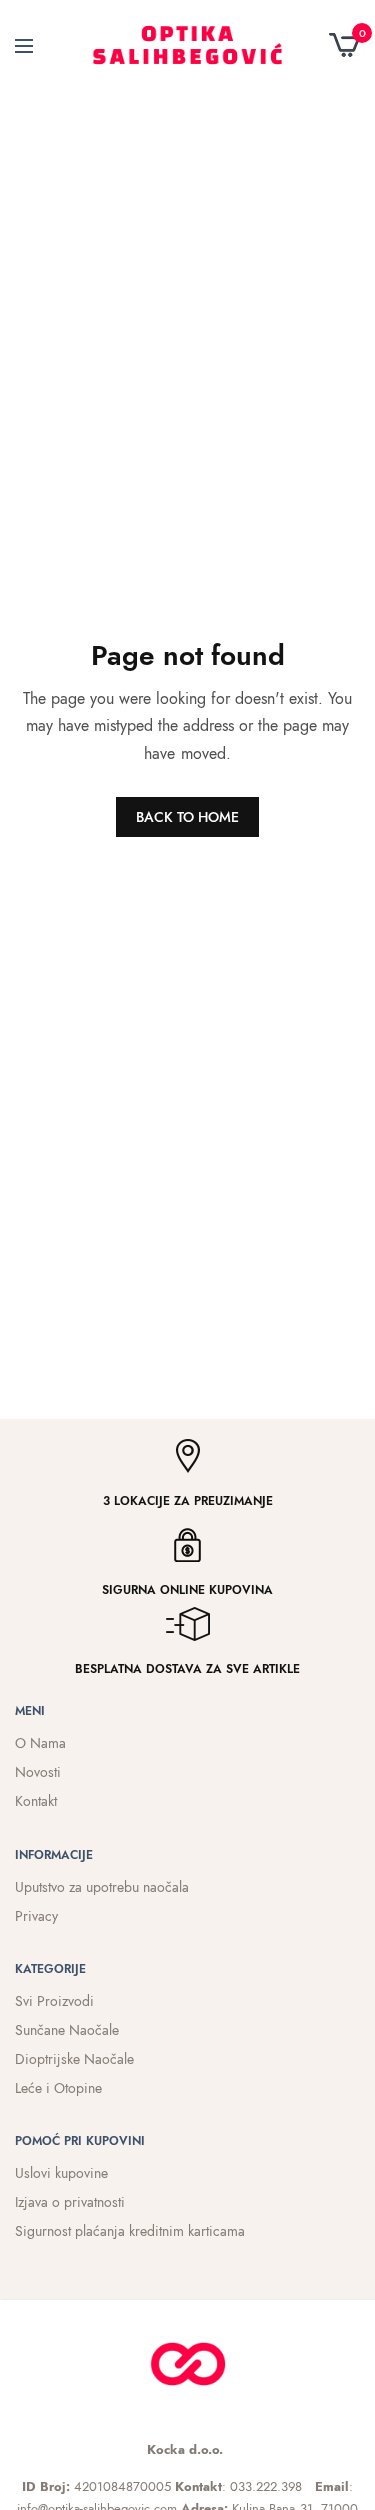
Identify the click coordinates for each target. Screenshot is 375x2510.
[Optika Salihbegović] (187, 45)
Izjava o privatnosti (70, 2202)
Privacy (36, 1916)
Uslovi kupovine (61, 2173)
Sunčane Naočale (67, 2030)
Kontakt (36, 1801)
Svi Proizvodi (54, 2001)
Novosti (38, 1772)
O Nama (40, 1743)
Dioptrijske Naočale (74, 2059)
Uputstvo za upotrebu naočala (102, 1887)
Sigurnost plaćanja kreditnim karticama (130, 2231)
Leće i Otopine (58, 2088)
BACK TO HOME (187, 817)
